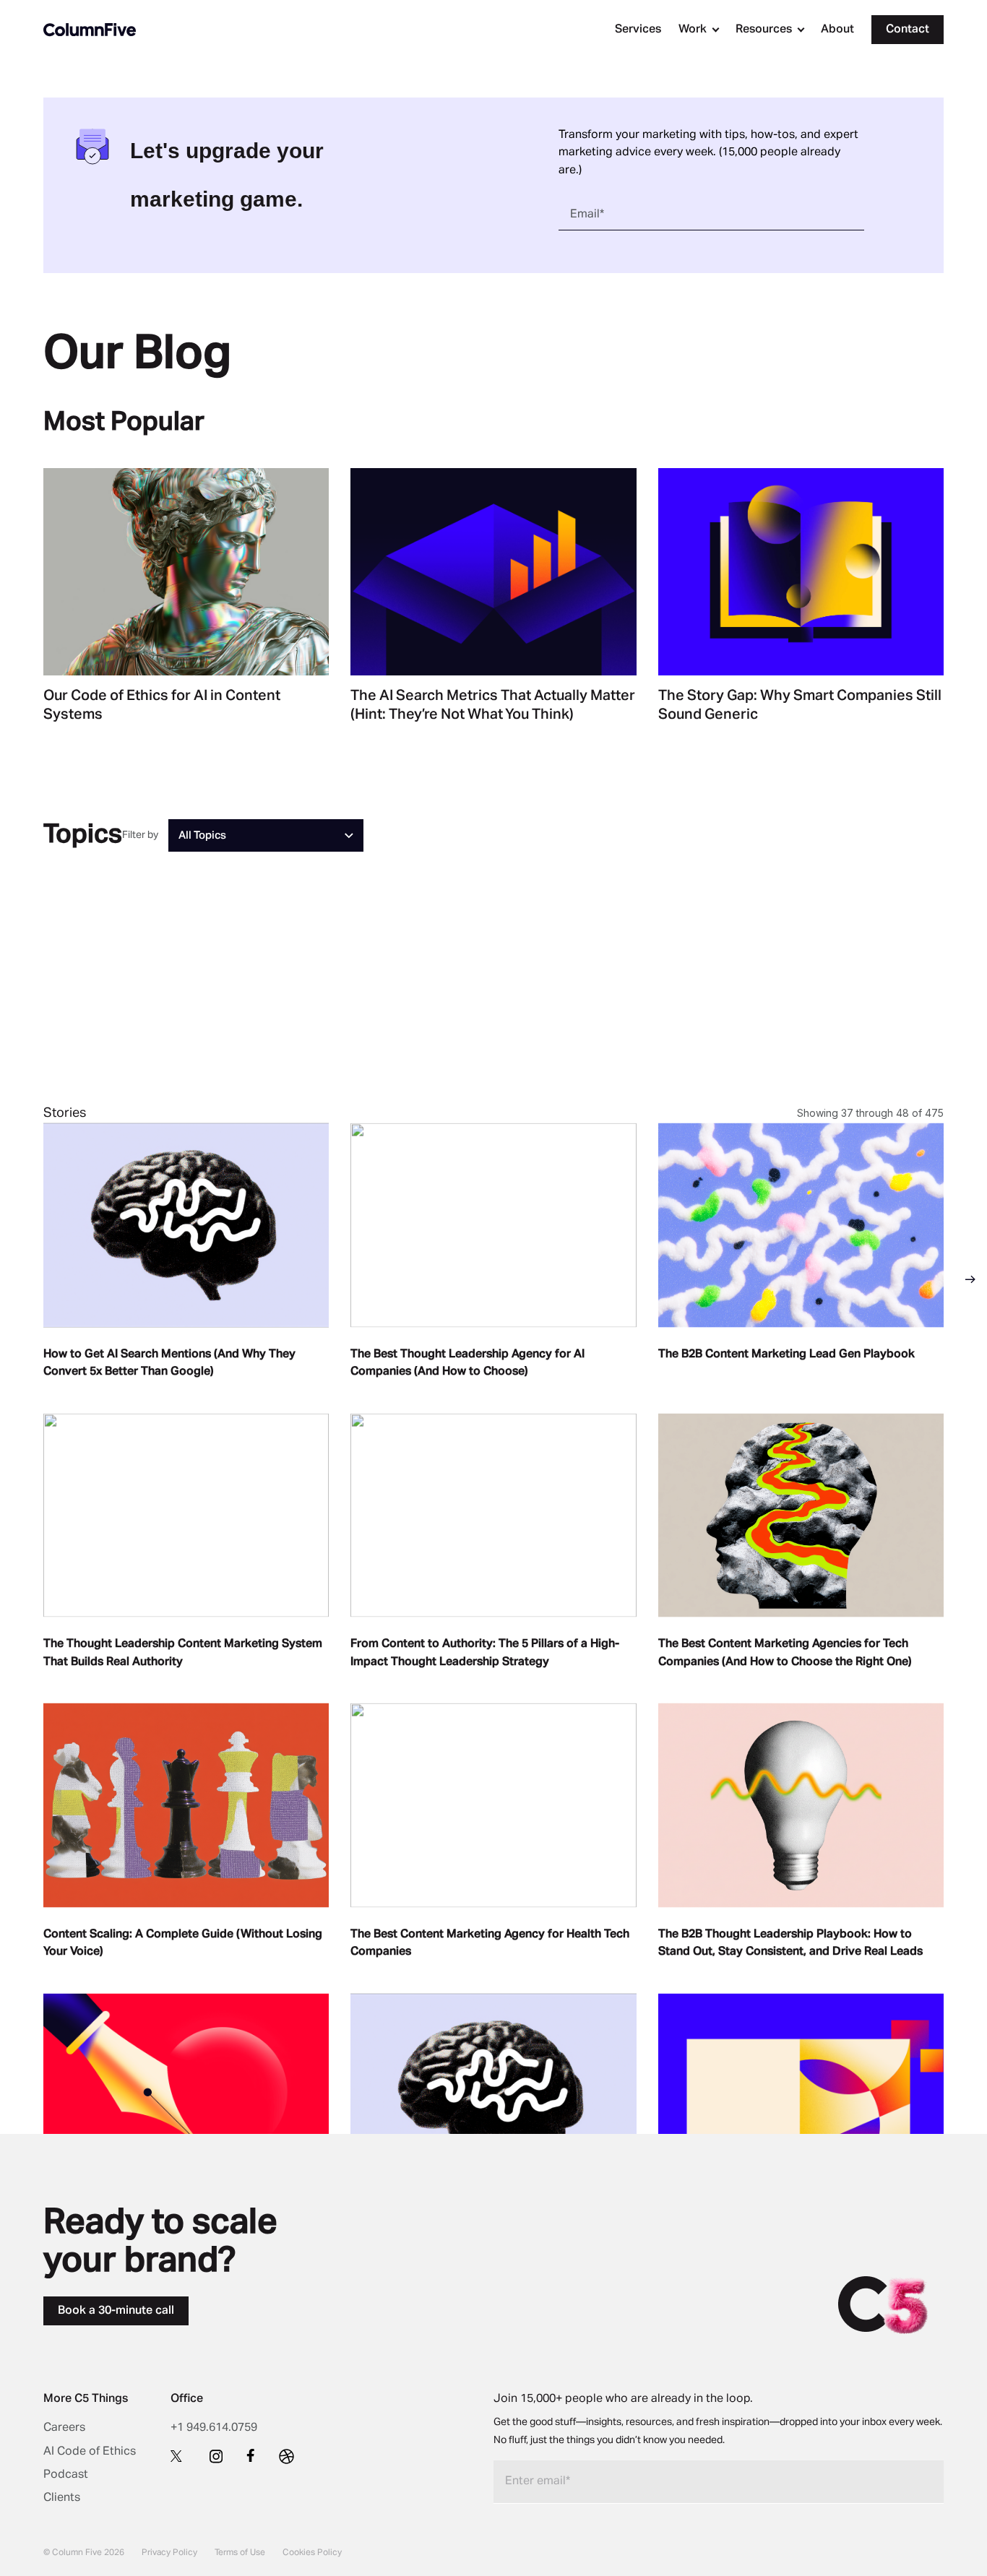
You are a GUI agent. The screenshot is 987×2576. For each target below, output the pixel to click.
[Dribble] (286, 2456)
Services (638, 30)
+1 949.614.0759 (214, 2428)
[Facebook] (251, 2455)
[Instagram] (216, 2456)
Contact (908, 30)
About (837, 30)
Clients (62, 2498)
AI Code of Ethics (90, 2452)
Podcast (66, 2475)
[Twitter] (178, 2455)
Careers (64, 2428)
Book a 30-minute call (116, 2311)
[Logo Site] (90, 30)
